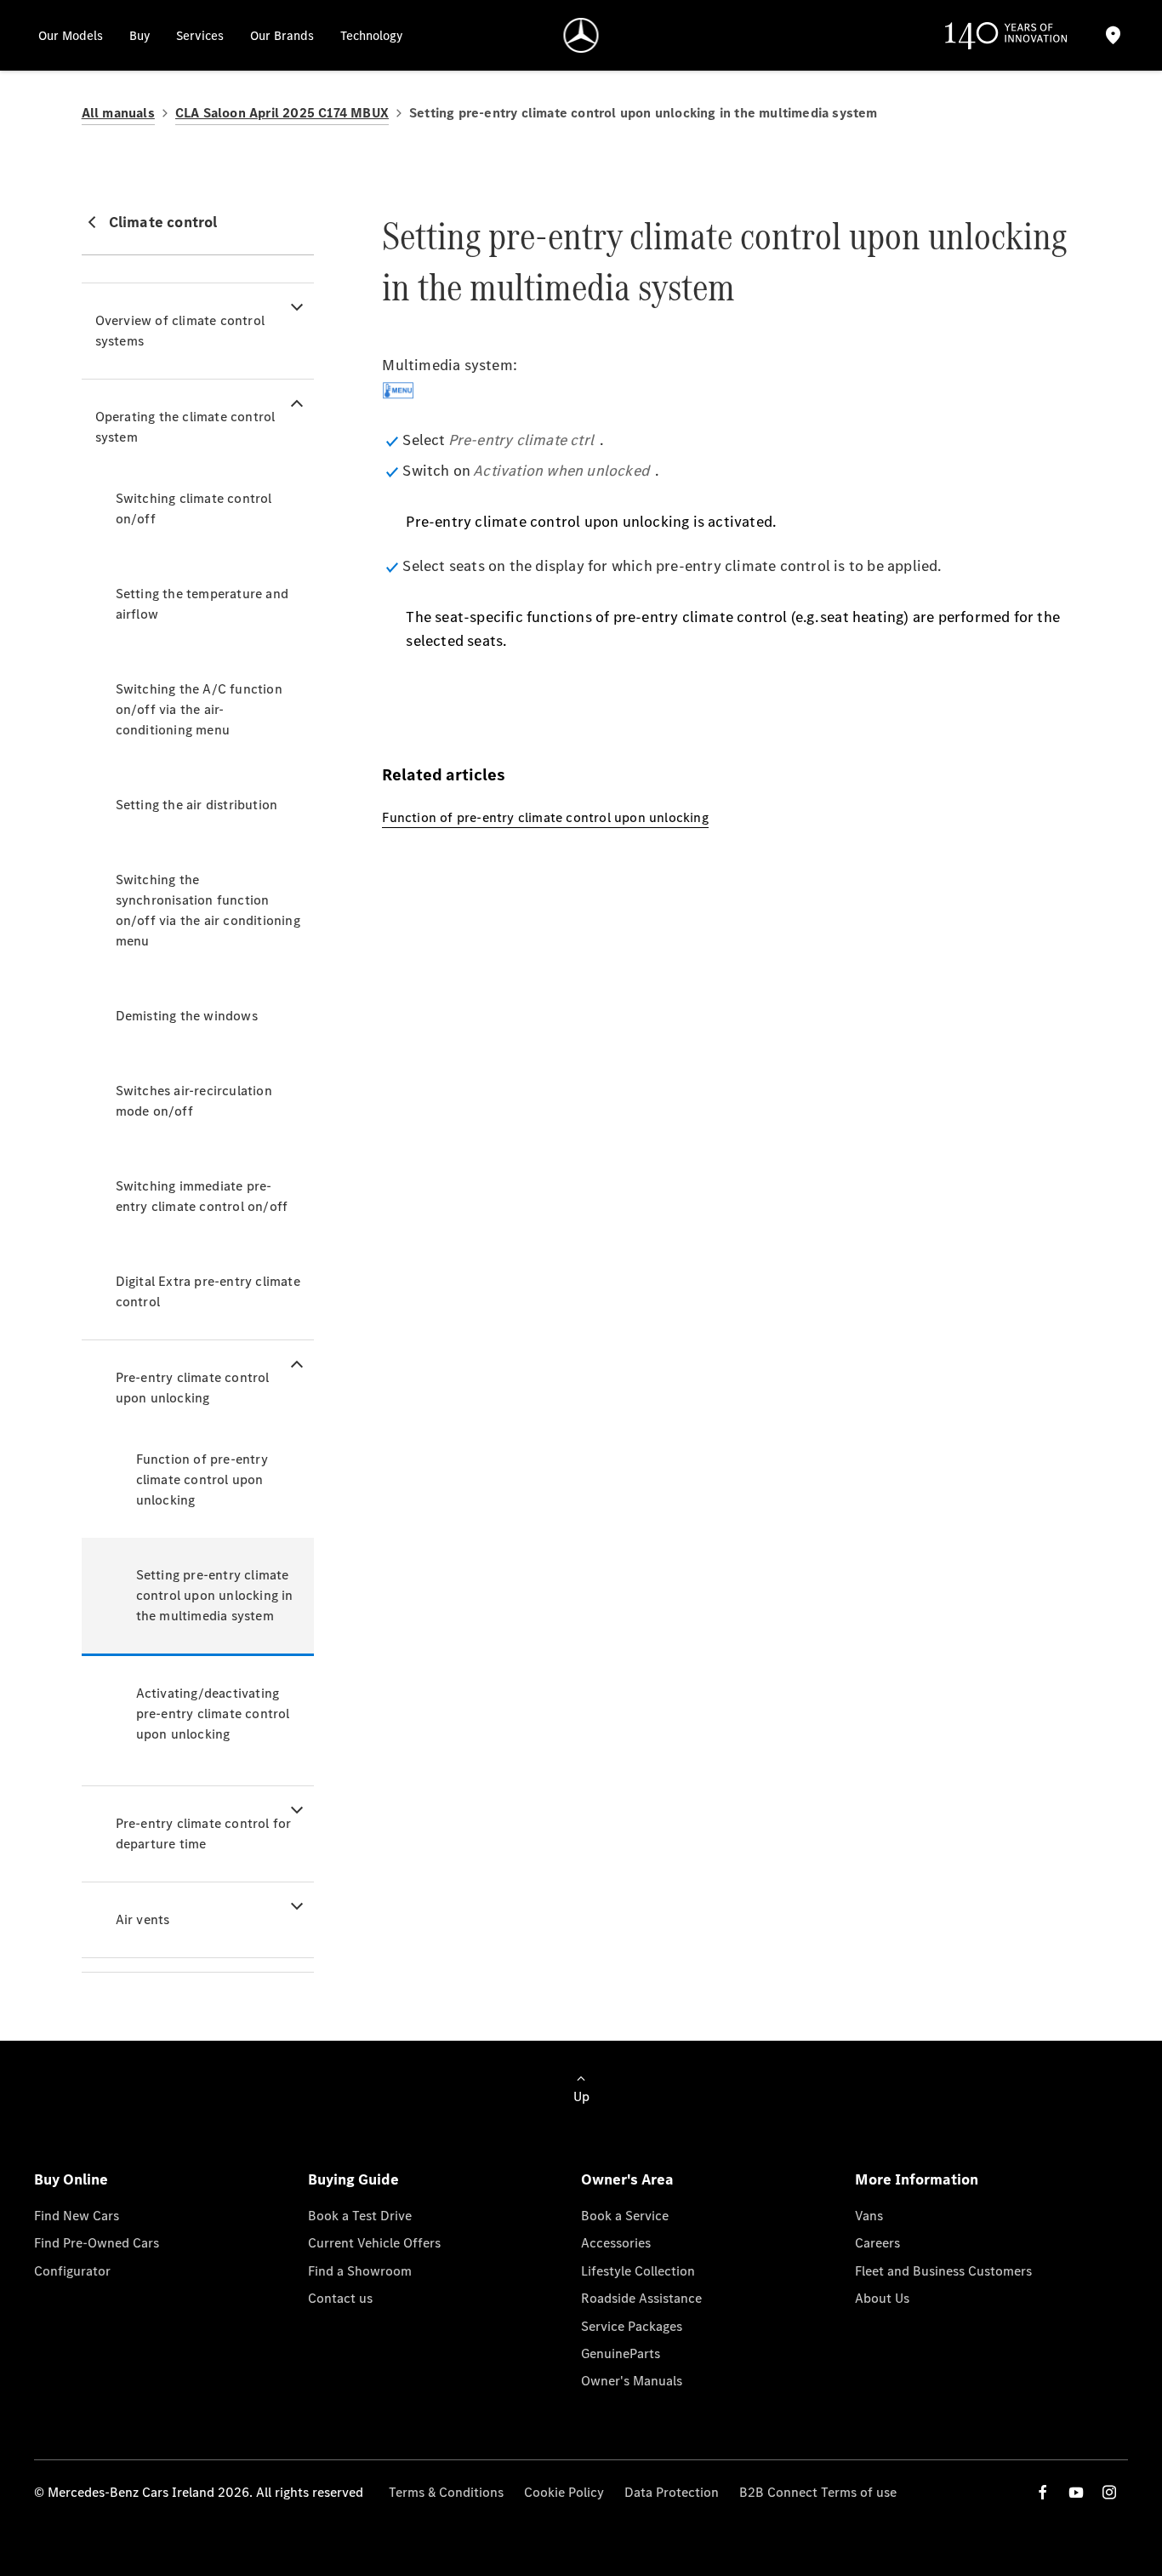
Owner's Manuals (632, 2381)
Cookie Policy (564, 2492)
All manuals (118, 113)
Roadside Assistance (641, 2298)
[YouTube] (1076, 2492)
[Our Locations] (1113, 35)
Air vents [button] (143, 1919)
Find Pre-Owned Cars (97, 2243)
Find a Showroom (360, 2271)
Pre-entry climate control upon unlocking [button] (193, 1388)
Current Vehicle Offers (374, 2243)
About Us (882, 2298)
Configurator (72, 2271)
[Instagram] (1109, 2492)
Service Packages (632, 2326)
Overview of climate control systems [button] (180, 331)
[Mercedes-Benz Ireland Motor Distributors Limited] (581, 35)
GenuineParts (621, 2353)
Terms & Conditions (446, 2492)
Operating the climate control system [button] (185, 427)
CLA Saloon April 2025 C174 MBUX (282, 113)
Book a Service (625, 2216)
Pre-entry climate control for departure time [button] (204, 1833)
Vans (869, 2216)
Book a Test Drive (360, 2216)
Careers (877, 2243)
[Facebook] (1043, 2492)
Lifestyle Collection (638, 2271)
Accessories (616, 2243)
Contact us (340, 2298)
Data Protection (672, 2492)
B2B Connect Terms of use (818, 2492)
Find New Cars (77, 2216)
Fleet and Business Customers (943, 2271)
